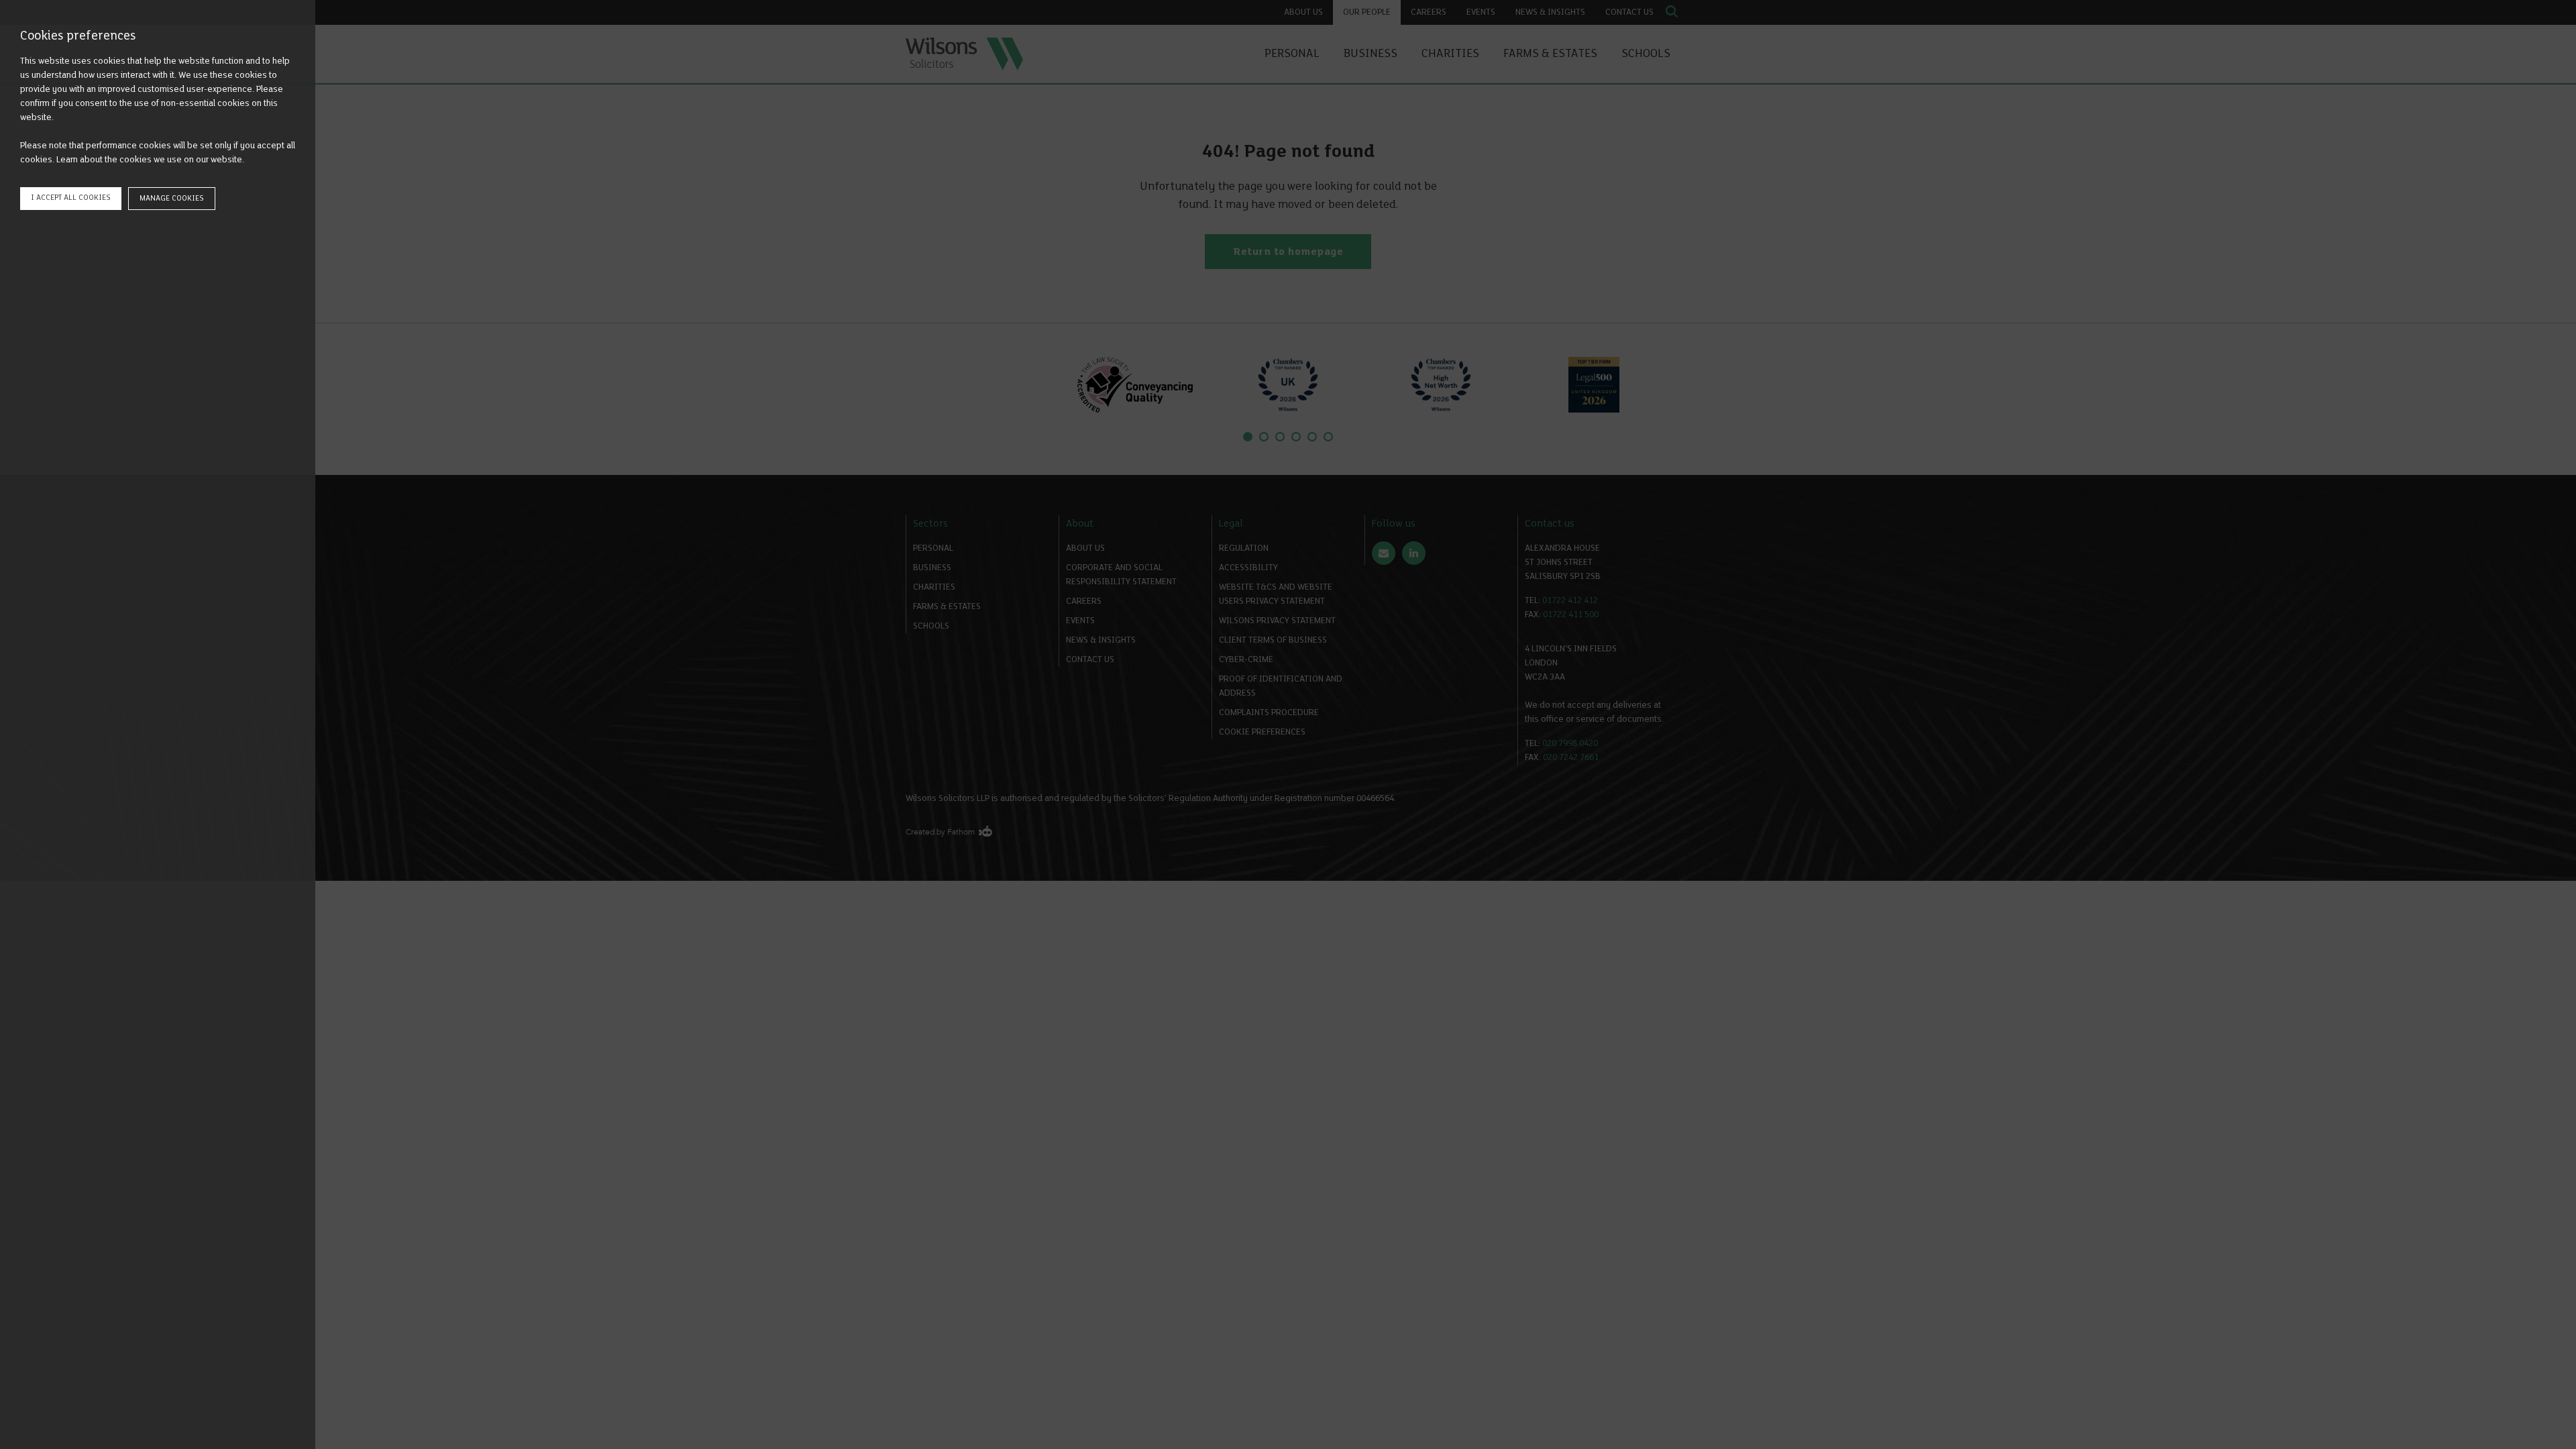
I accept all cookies (71, 198)
